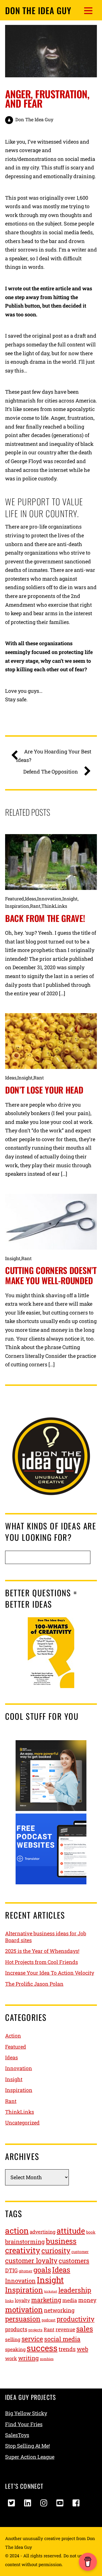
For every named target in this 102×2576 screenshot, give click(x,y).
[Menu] (88, 10)
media (70, 2300)
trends (67, 2349)
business (61, 2241)
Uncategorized (22, 2123)
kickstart (51, 2291)
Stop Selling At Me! (27, 2446)
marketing (46, 2300)
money (87, 2300)
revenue (65, 2329)
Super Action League (30, 2457)
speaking (15, 2349)
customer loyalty (31, 2260)
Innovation (49, 899)
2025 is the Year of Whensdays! (42, 1951)
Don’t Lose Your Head (44, 1090)
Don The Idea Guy (34, 119)
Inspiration (17, 906)
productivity (76, 2319)
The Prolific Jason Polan (34, 1984)
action (17, 2231)
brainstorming (25, 2242)
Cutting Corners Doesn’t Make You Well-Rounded (51, 1275)
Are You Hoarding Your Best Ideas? (54, 756)
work (11, 2358)
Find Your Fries (24, 2424)
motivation (24, 2309)
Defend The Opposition (51, 772)
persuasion (23, 2319)
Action (13, 2036)
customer (80, 2252)
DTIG (11, 2270)
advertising (43, 2232)
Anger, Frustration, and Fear (47, 98)
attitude (71, 2231)
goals (42, 2270)
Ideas (31, 899)
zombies (47, 2359)
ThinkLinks (54, 906)
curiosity (56, 2250)
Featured (15, 899)
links (9, 2301)
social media (62, 2339)
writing (28, 2358)
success (42, 2348)
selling (13, 2339)
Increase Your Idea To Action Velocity (50, 1973)
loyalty (22, 2300)
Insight (70, 899)
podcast (49, 2320)
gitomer (25, 2271)
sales (85, 2329)
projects (35, 2330)
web (82, 2349)
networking (59, 2310)
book (91, 2232)
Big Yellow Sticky (26, 2413)
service (32, 2339)
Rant (35, 906)
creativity (23, 2250)
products (16, 2329)
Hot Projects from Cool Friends (42, 1962)
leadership (75, 2290)
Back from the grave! (45, 918)
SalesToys (17, 2435)
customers (74, 2261)
